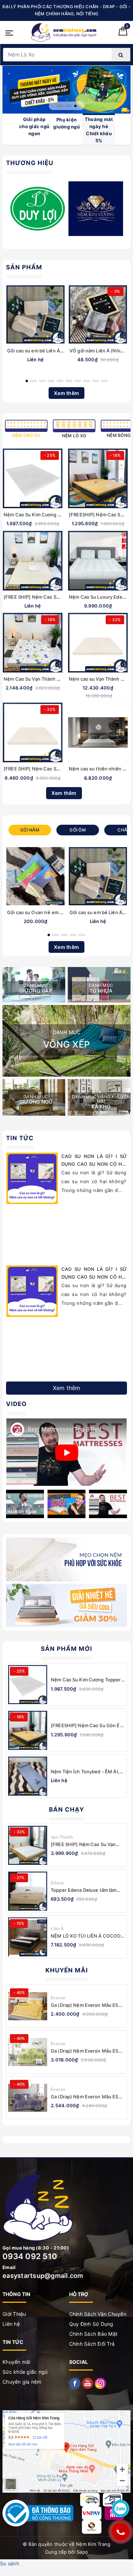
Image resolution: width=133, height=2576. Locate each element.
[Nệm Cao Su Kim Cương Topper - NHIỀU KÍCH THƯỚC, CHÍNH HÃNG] (33, 478)
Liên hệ (11, 2324)
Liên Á (57, 1929)
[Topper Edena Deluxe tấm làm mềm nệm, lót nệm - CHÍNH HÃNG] (28, 1891)
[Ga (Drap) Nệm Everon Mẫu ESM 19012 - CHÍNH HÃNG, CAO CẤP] (28, 2098)
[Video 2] (25, 1504)
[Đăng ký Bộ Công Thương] (38, 2513)
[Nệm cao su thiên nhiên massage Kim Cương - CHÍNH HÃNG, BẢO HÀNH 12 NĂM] (98, 732)
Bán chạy (66, 1809)
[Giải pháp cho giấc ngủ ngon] (66, 90)
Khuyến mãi (67, 1970)
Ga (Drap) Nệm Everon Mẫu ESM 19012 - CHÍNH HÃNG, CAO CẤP (87, 2097)
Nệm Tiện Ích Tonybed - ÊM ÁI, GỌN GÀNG (85, 1772)
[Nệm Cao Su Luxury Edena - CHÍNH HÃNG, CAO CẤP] (98, 561)
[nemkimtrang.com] (64, 32)
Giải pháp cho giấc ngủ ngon (34, 126)
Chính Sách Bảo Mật (93, 2334)
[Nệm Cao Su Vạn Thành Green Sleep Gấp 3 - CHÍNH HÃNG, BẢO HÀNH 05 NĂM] (33, 643)
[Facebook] (76, 2383)
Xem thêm (66, 393)
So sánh (10, 2563)
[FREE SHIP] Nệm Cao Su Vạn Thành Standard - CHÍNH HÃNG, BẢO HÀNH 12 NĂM (87, 1844)
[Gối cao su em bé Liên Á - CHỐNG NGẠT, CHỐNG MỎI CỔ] (35, 314)
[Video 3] (66, 1504)
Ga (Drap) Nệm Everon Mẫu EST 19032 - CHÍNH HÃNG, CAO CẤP (87, 2051)
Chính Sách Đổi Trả (92, 2344)
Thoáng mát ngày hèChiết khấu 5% (99, 130)
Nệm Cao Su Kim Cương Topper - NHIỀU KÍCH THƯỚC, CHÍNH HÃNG (87, 1680)
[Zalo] (121, 2509)
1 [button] (58, 106)
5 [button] (60, 381)
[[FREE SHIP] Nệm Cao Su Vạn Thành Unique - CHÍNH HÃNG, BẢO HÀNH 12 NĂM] (33, 561)
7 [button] (78, 381)
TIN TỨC (20, 1138)
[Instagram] (100, 2383)
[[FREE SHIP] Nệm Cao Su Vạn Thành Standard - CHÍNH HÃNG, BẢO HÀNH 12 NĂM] (28, 1845)
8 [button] (87, 381)
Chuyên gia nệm (22, 2382)
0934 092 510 (30, 2256)
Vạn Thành (62, 1837)
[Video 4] (108, 1504)
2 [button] (64, 106)
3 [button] (73, 106)
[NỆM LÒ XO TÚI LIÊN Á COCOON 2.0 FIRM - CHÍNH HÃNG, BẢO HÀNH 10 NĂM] (28, 1937)
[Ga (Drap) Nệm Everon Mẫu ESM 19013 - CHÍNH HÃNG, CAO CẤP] (28, 2006)
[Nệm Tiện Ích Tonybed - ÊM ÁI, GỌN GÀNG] (28, 1776)
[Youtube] (88, 2383)
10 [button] (104, 381)
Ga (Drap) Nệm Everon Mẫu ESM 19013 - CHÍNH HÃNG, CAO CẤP (87, 2005)
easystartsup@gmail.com (43, 2276)
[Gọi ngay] (121, 2532)
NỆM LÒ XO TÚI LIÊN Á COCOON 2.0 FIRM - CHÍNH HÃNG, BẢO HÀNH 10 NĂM (88, 1936)
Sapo (82, 2552)
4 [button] (51, 381)
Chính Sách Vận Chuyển (98, 2314)
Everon (58, 1998)
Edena (57, 1883)
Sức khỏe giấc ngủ (25, 2372)
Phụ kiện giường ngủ (66, 123)
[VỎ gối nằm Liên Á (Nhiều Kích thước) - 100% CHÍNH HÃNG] (98, 314)
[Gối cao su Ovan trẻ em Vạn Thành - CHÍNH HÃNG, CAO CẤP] (35, 876)
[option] (66, 90)
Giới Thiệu (14, 2314)
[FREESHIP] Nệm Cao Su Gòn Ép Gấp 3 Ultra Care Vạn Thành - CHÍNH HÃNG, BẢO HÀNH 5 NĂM (87, 1726)
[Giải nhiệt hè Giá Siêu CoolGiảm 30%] (66, 1605)
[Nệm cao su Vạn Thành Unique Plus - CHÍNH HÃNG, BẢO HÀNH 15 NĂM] (98, 643)
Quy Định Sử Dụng (91, 2324)
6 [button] (69, 381)
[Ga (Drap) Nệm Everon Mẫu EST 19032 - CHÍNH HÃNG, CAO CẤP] (28, 2052)
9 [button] (95, 381)
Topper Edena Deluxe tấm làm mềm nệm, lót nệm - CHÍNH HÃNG (84, 1890)
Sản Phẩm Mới (66, 1649)
